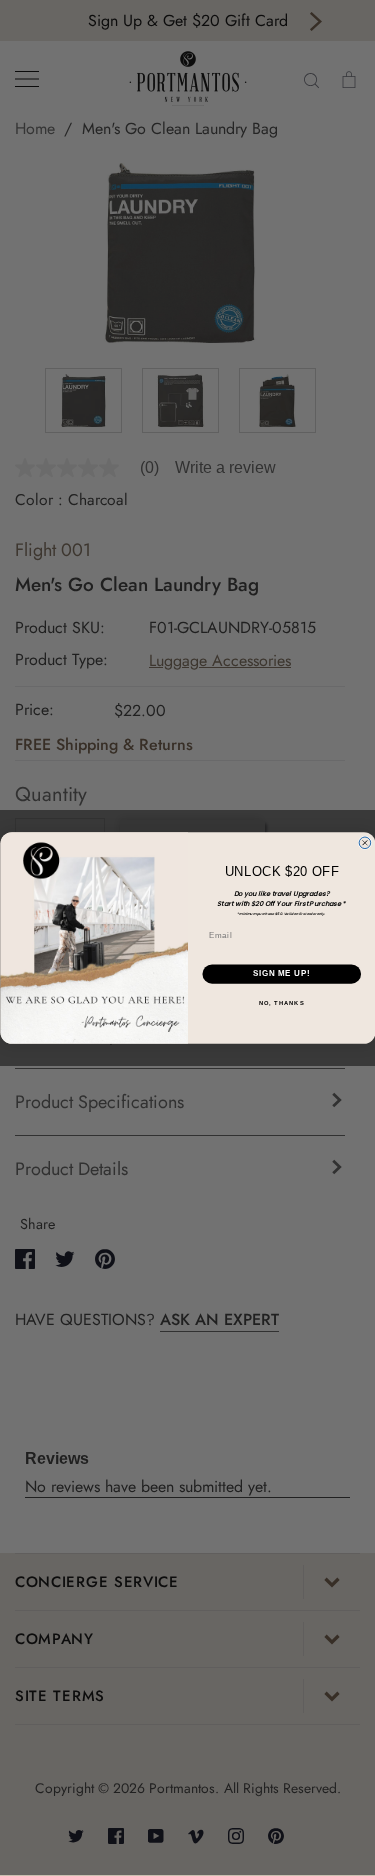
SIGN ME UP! (281, 974)
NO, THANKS (281, 1003)
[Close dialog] (365, 843)
